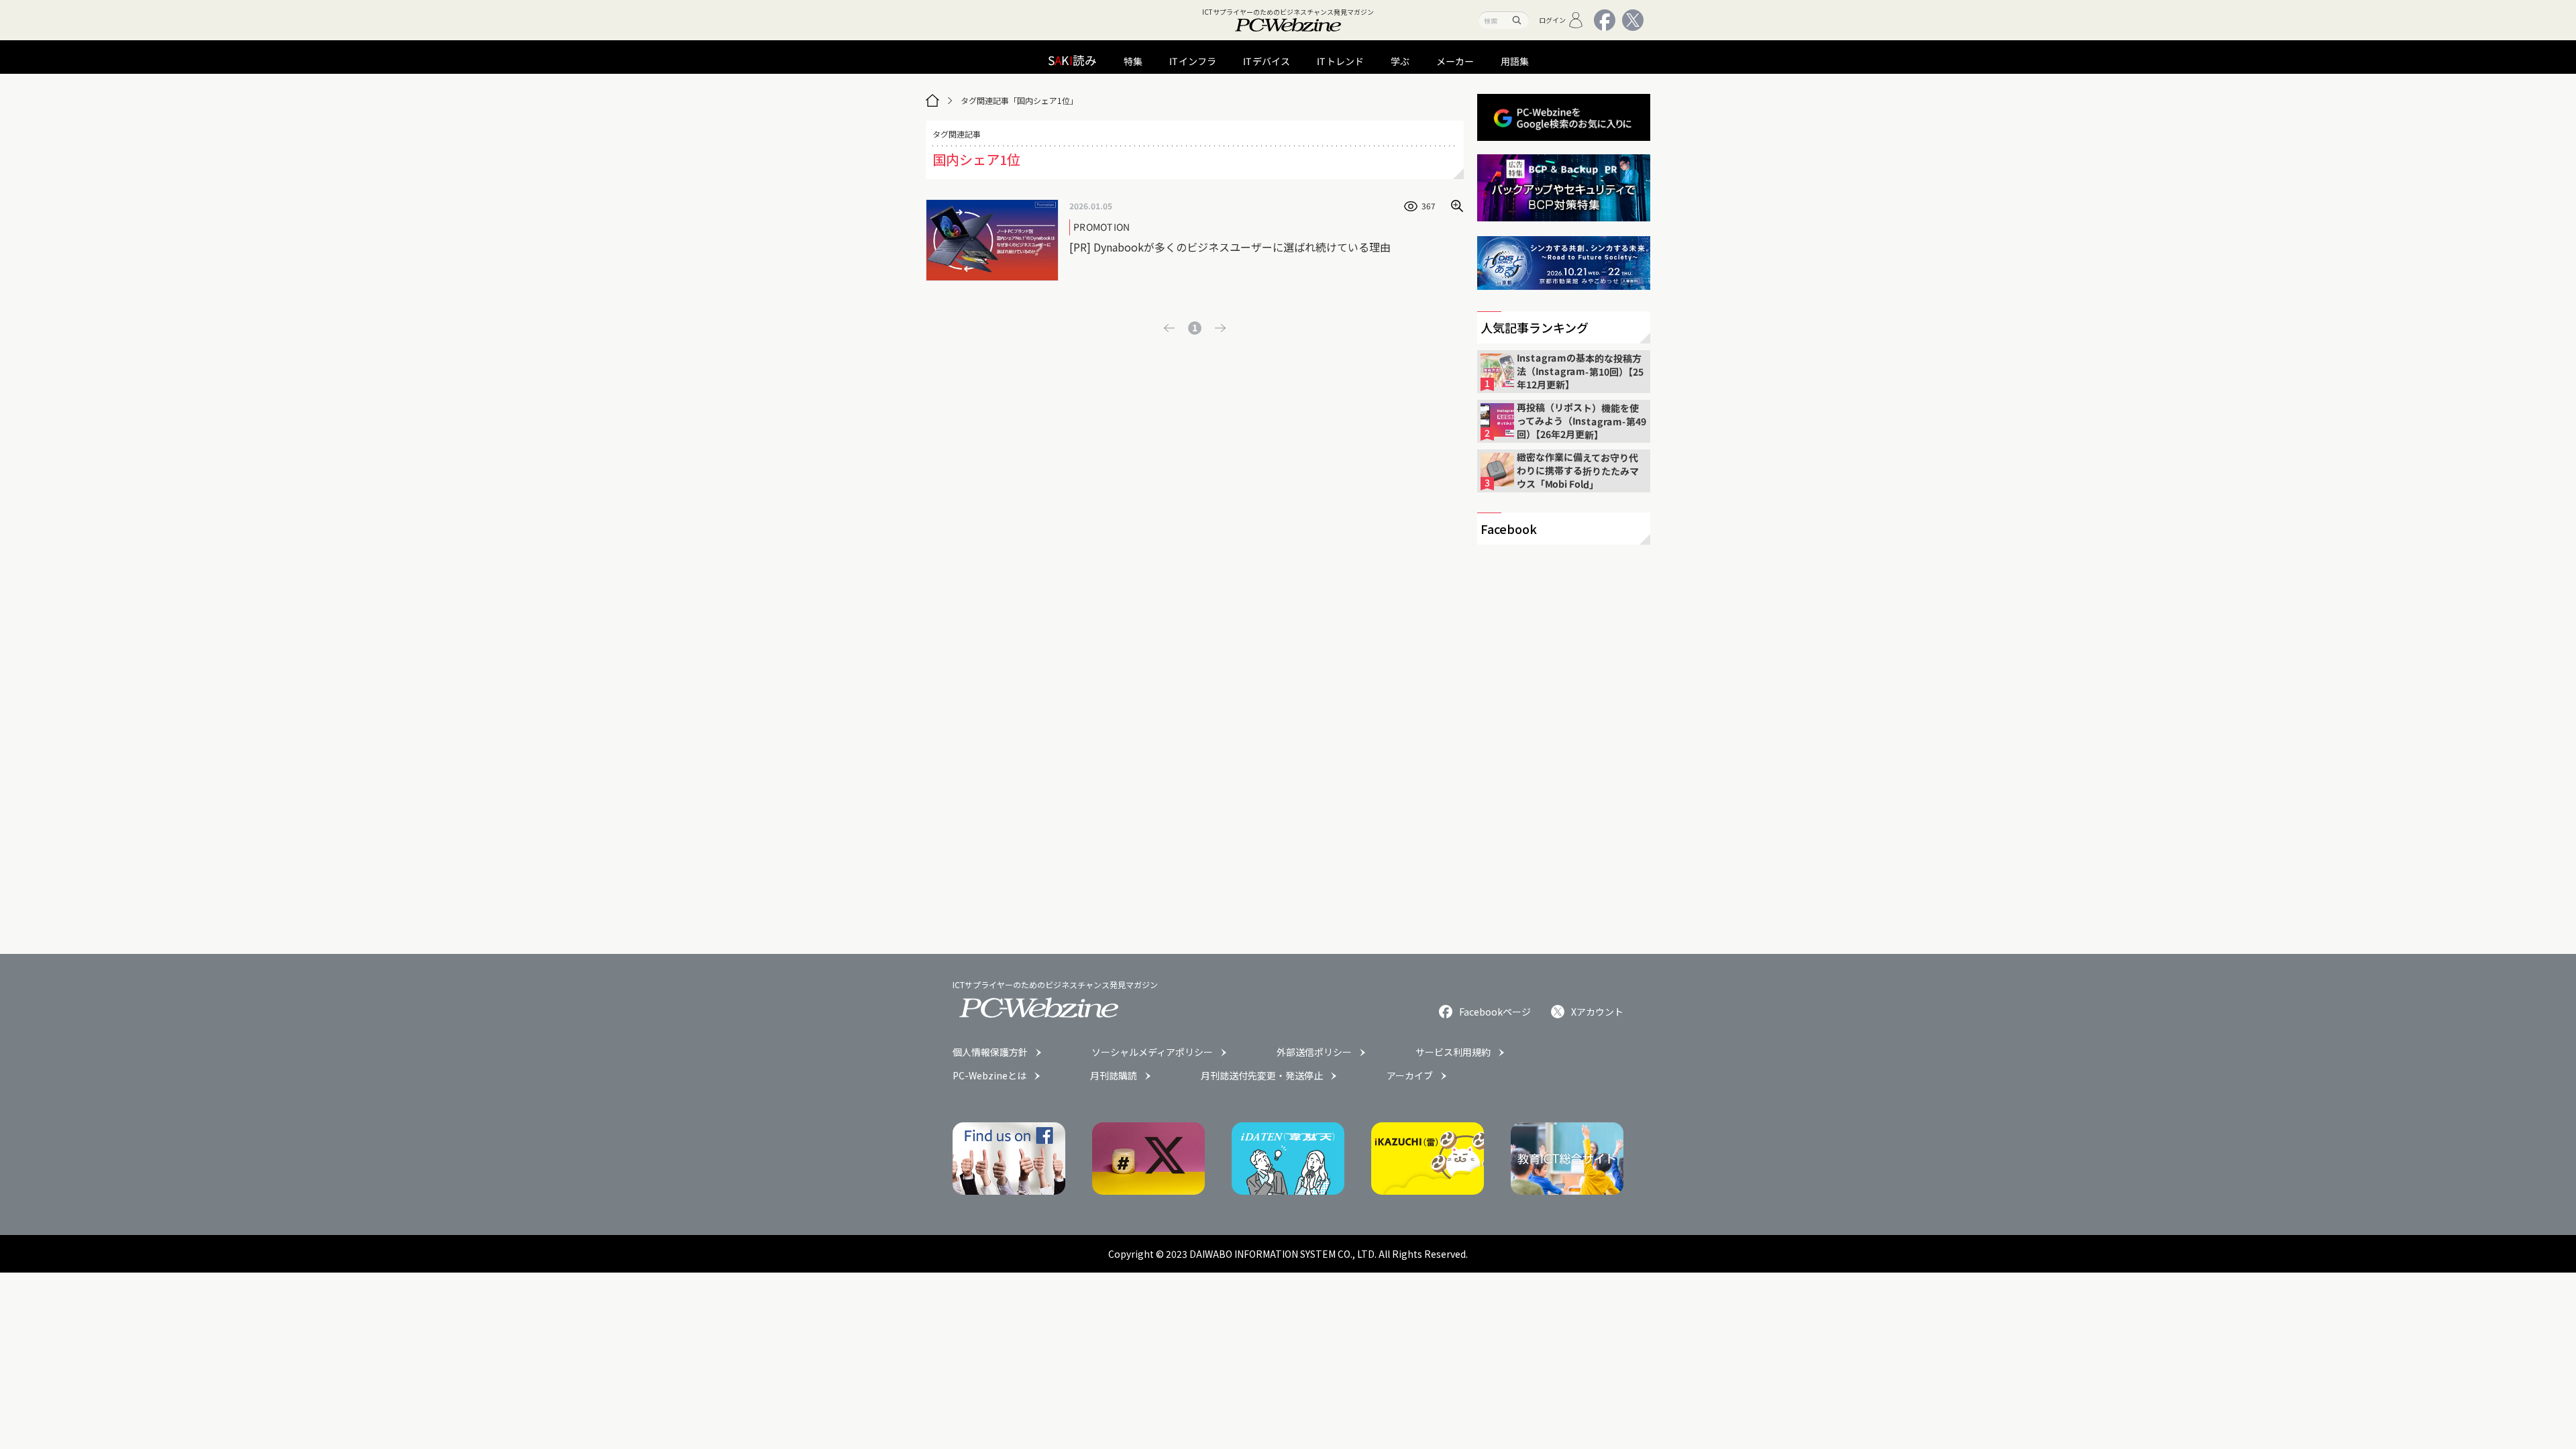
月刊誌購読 (1114, 1075)
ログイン (1552, 20)
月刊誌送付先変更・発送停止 (1262, 1075)
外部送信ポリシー (1314, 1052)
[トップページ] (932, 101)
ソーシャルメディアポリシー (1152, 1052)
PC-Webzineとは (989, 1075)
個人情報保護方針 (990, 1052)
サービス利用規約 (1453, 1052)
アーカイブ (1410, 1075)
